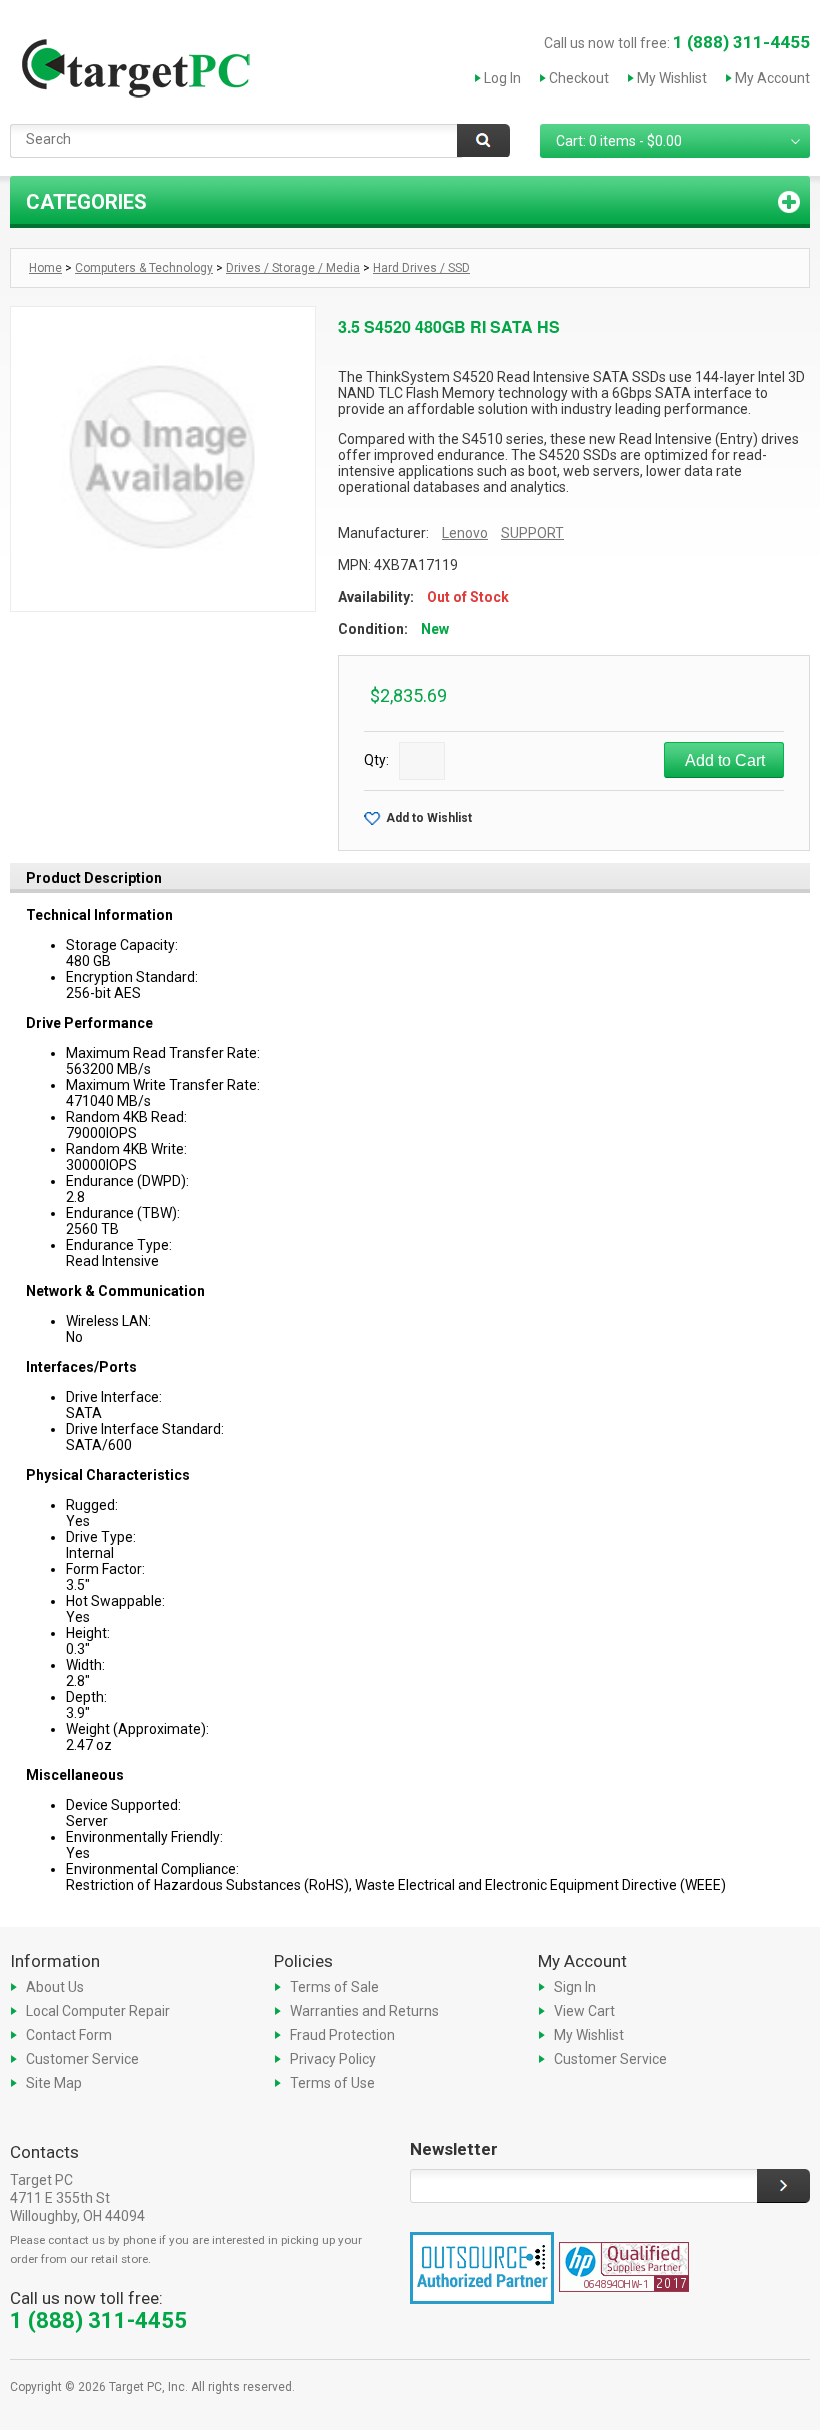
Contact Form (69, 2035)
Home (45, 268)
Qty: (376, 760)
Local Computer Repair (98, 2011)
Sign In (575, 1987)
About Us (55, 1987)
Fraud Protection (342, 2035)
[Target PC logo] (135, 73)
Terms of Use (332, 2083)
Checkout (579, 78)
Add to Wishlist (429, 818)
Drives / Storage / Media (293, 268)
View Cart (584, 2011)
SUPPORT (532, 533)
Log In (502, 78)
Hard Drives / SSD (421, 268)
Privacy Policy (333, 2059)
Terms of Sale (334, 1987)
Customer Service (82, 2059)
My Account (772, 78)
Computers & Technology (144, 268)
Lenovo (465, 533)
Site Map (54, 2083)
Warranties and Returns (364, 2011)
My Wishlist (672, 78)
